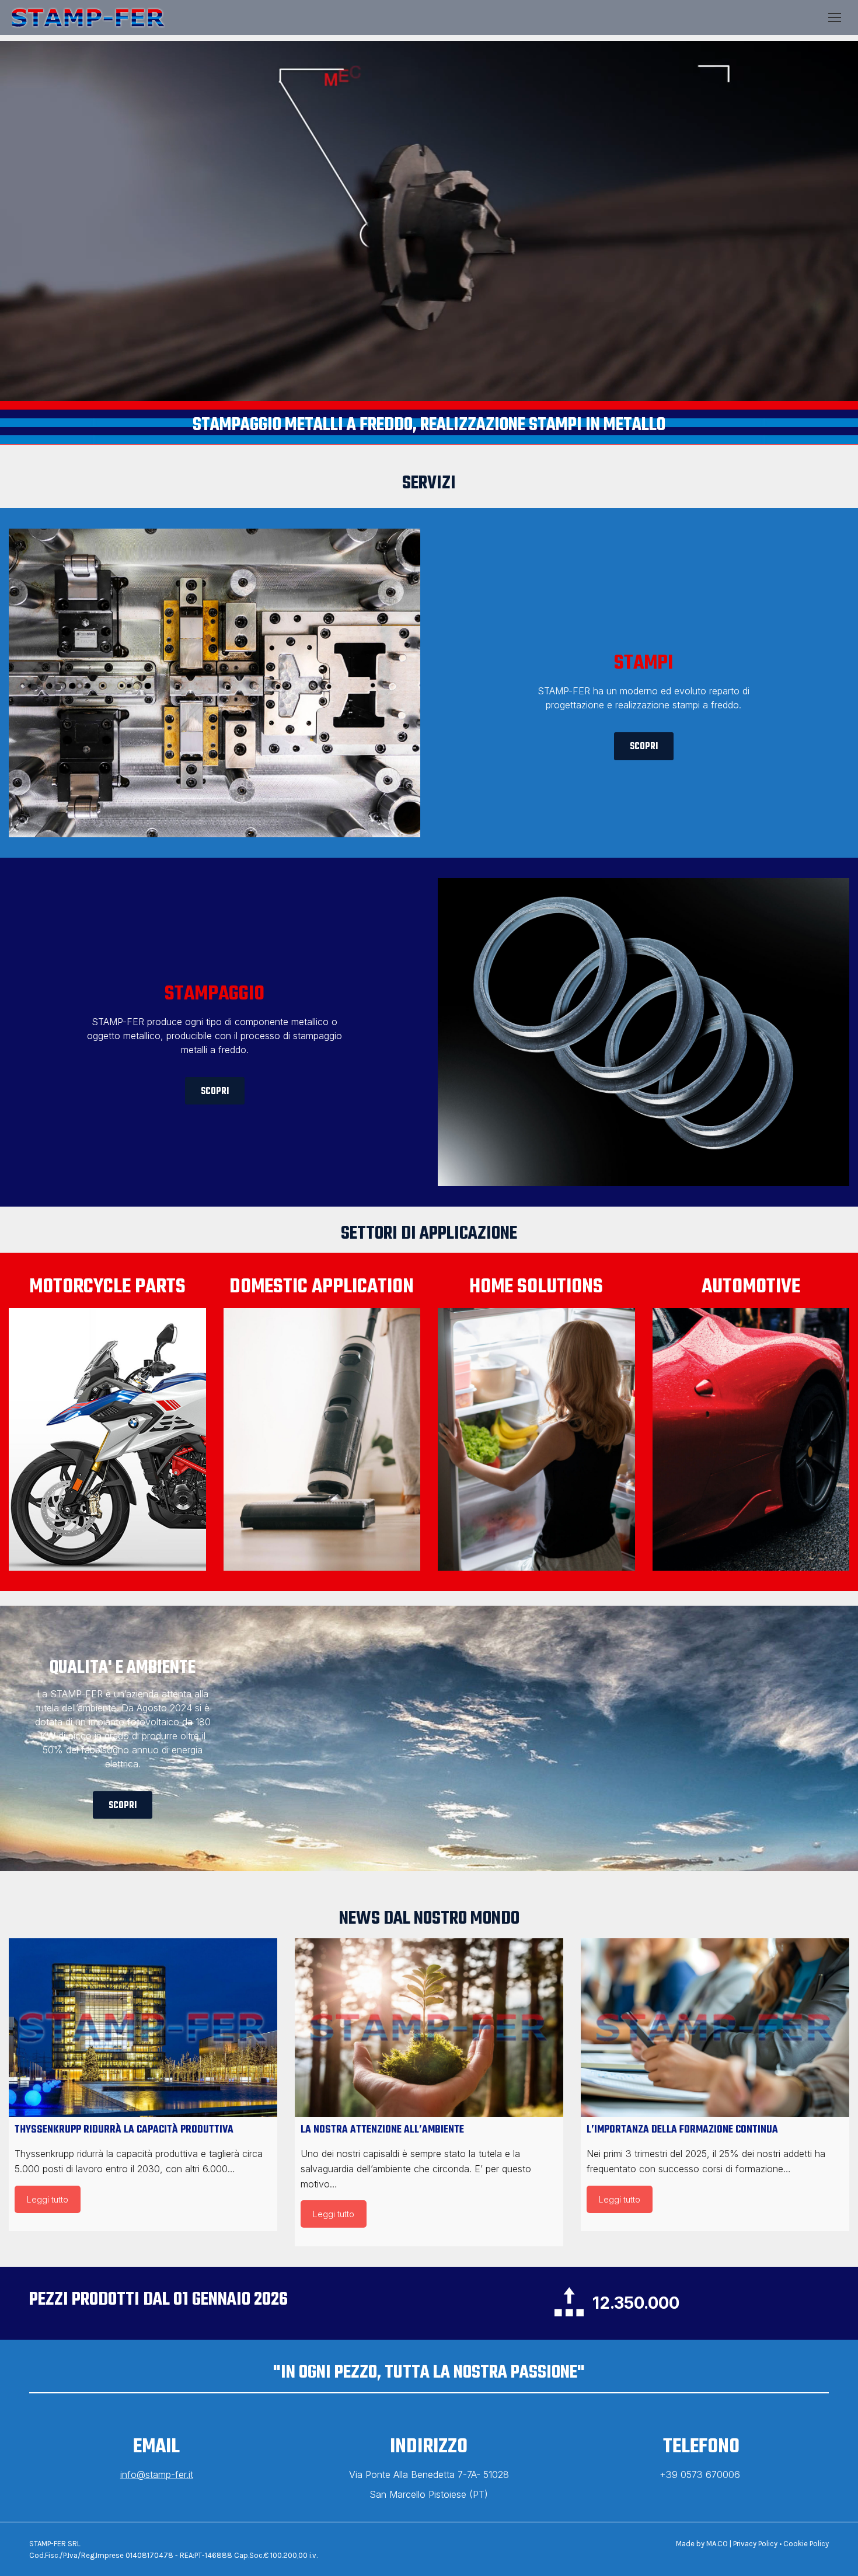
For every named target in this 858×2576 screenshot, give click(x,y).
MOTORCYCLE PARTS (107, 1287)
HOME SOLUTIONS (536, 1287)
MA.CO (717, 2544)
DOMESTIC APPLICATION (322, 1287)
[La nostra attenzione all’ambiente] (429, 2028)
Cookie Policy (806, 2544)
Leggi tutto (48, 2199)
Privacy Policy (755, 2544)
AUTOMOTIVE (751, 1287)
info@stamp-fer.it (157, 2474)
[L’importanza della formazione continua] (715, 2028)
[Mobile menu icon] (835, 18)
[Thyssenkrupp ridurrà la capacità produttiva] (143, 2028)
